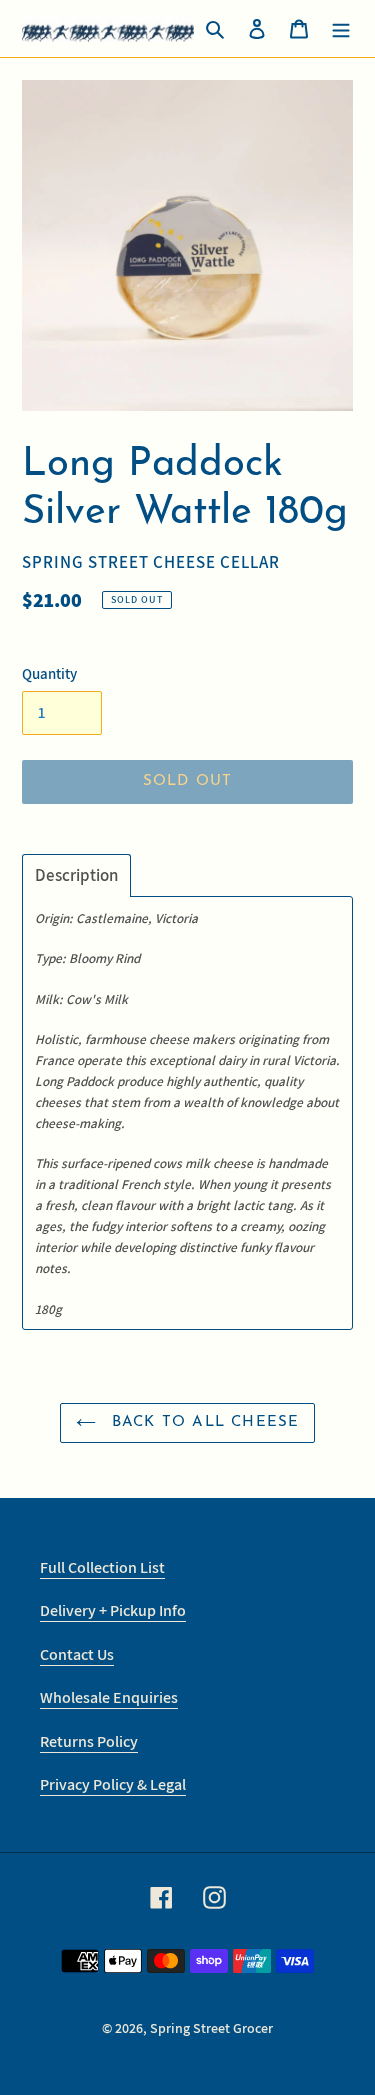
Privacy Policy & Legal (113, 1784)
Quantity (49, 673)
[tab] (76, 875)
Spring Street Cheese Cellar (151, 562)
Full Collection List (102, 1567)
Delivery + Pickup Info (113, 1610)
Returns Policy (89, 1741)
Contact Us (77, 1654)
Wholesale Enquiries (109, 1697)
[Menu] (341, 29)
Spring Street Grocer (211, 2028)
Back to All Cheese (203, 1422)
